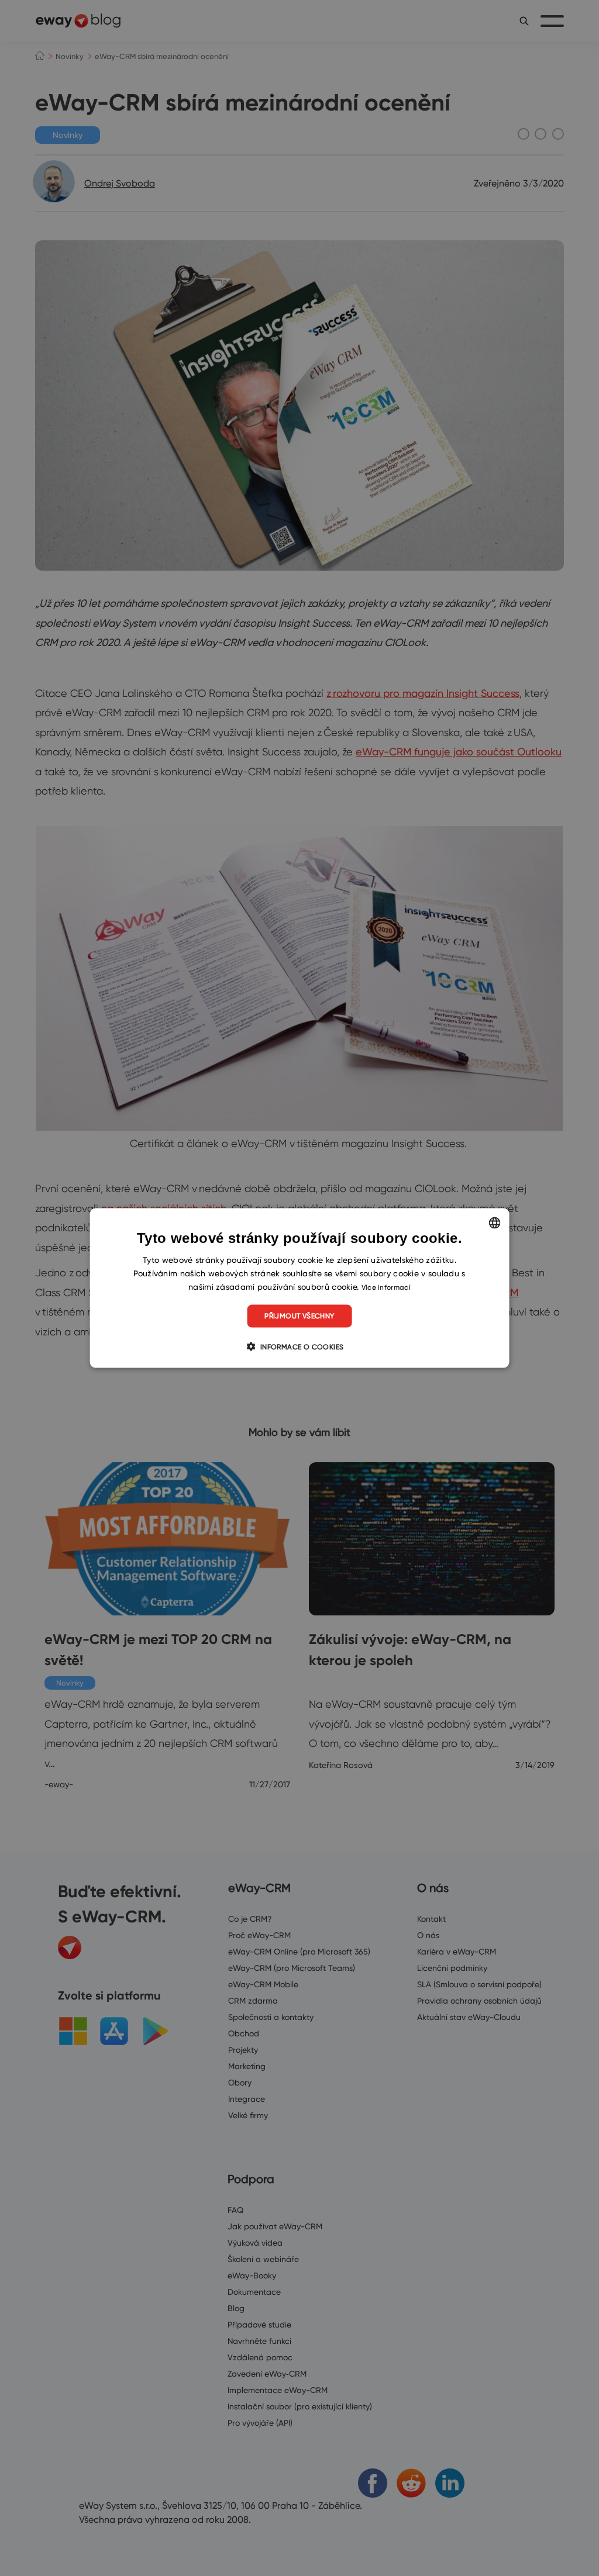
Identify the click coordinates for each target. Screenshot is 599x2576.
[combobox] (494, 1223)
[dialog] (300, 1288)
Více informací (386, 1287)
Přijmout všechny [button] (299, 1316)
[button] (299, 1346)
